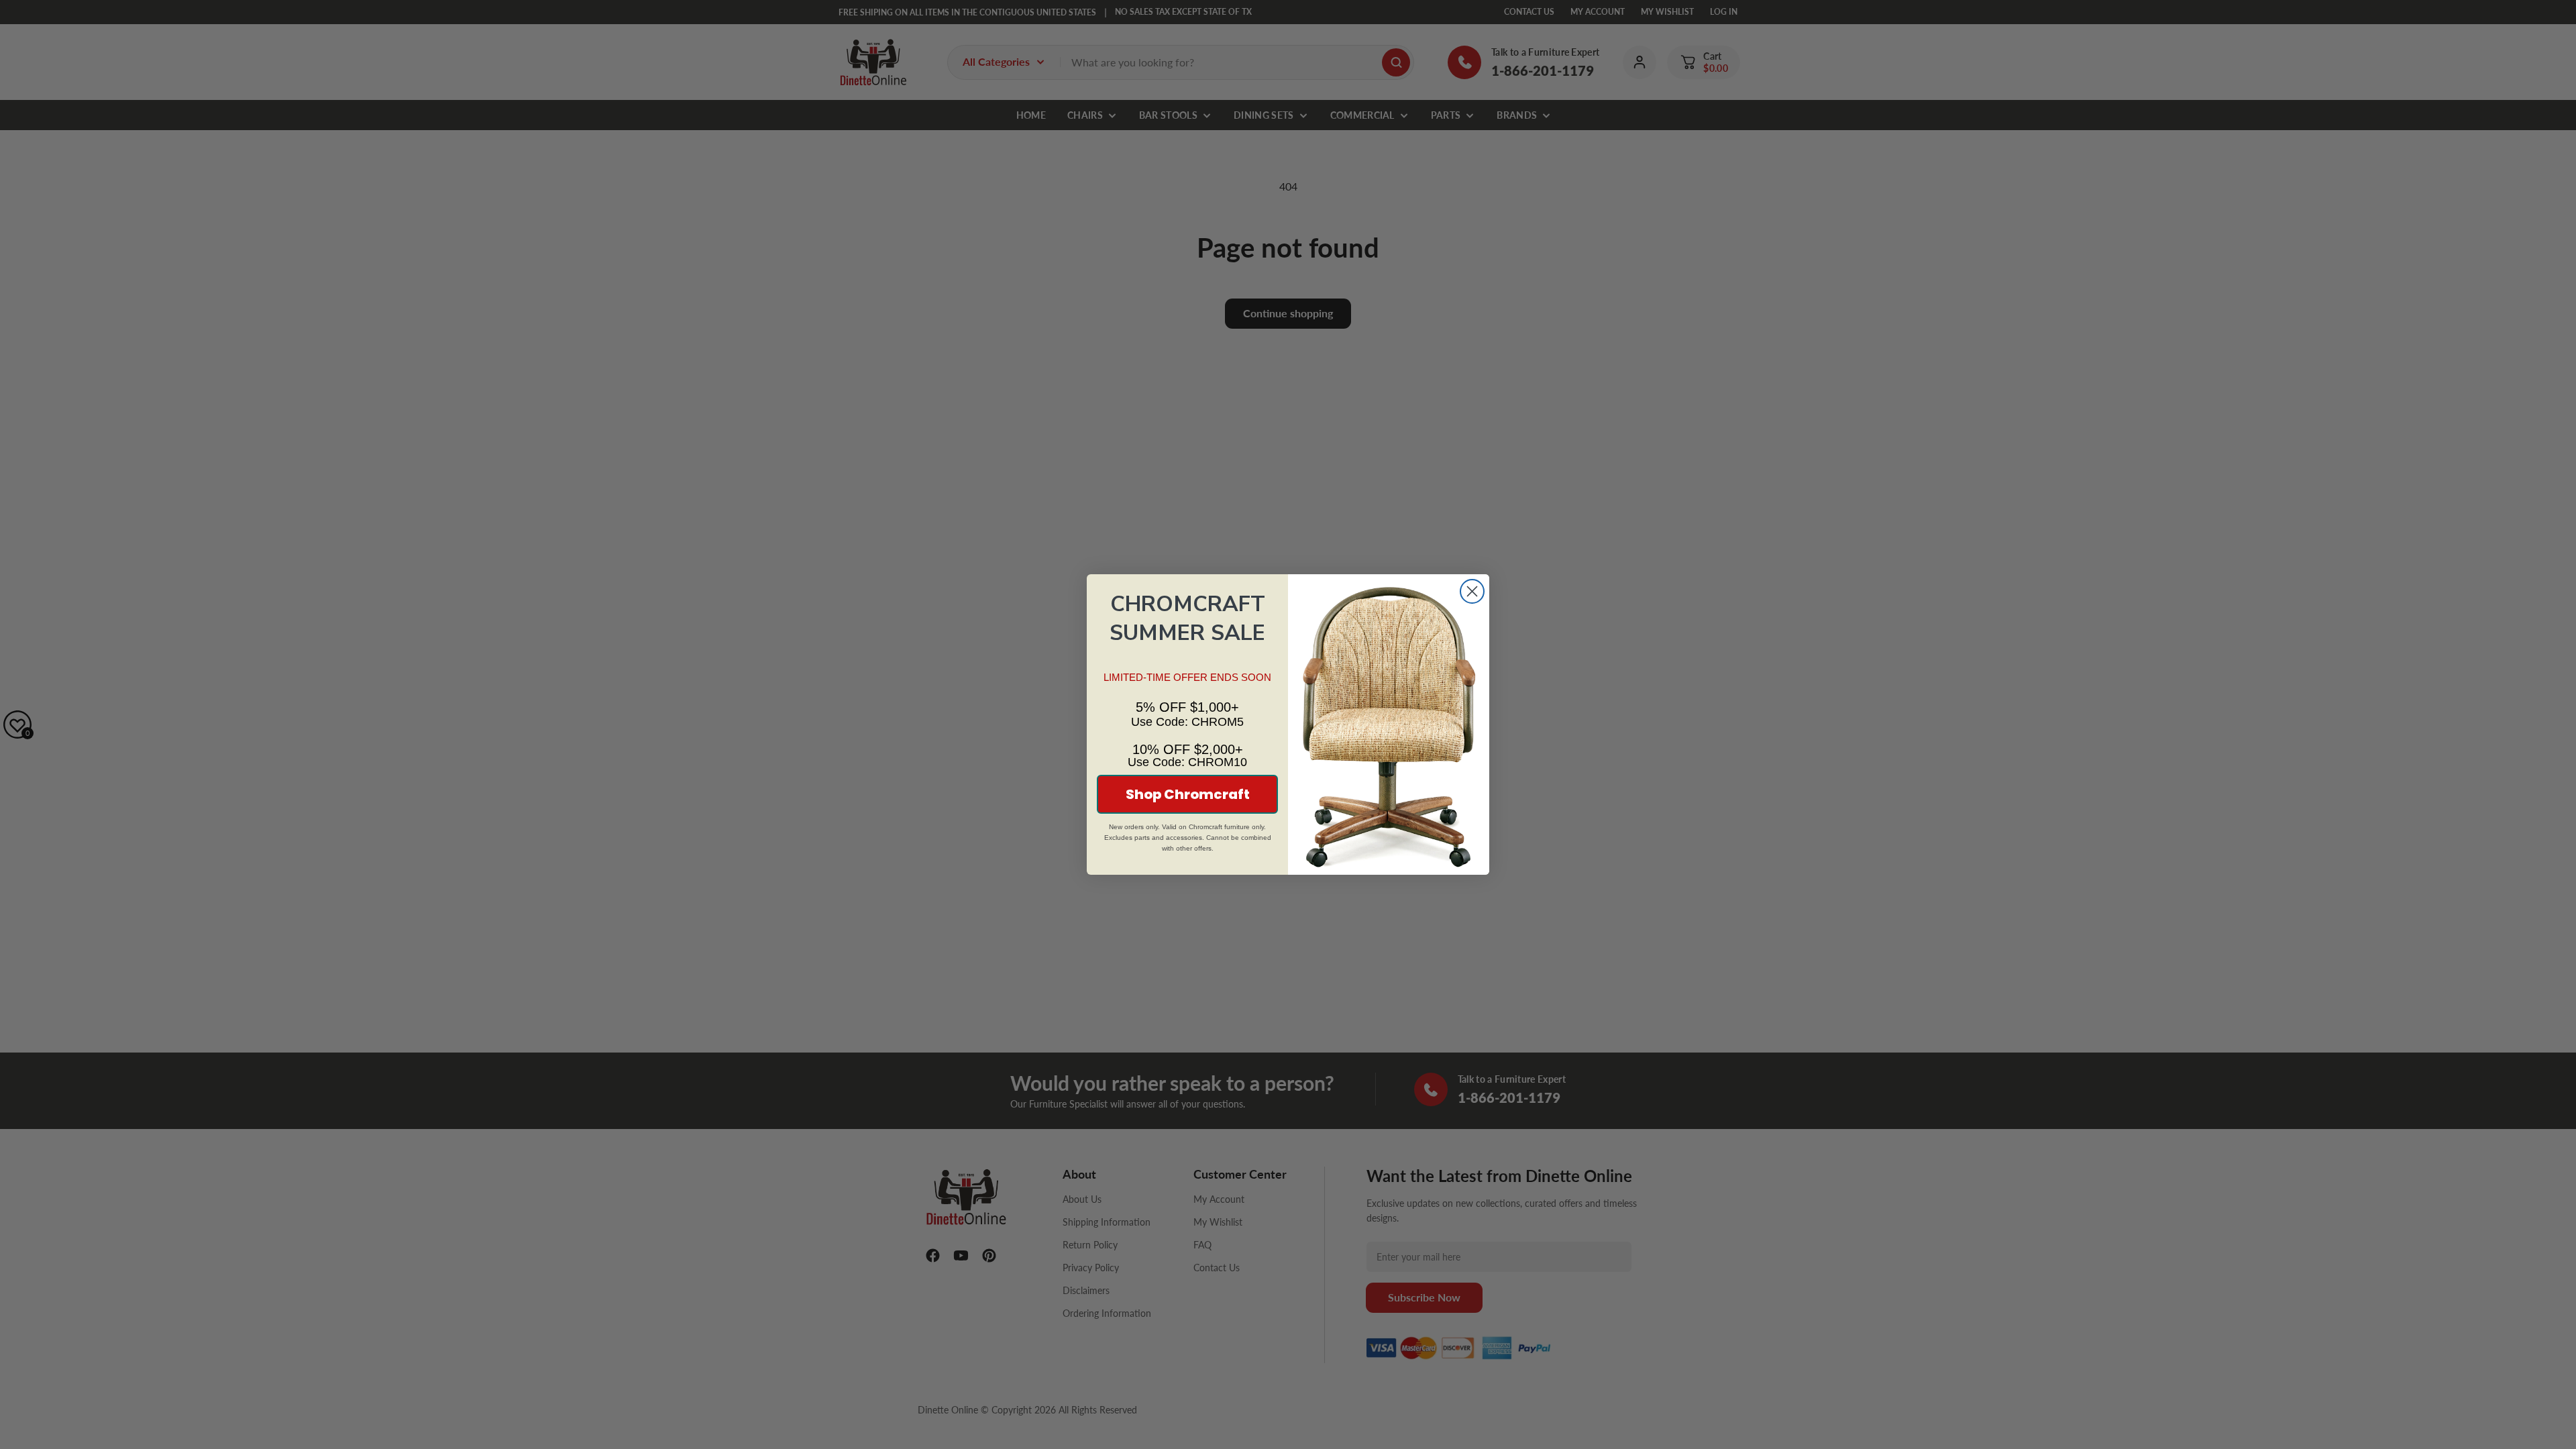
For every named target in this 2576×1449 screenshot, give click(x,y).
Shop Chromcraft (1188, 794)
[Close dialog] (1472, 591)
